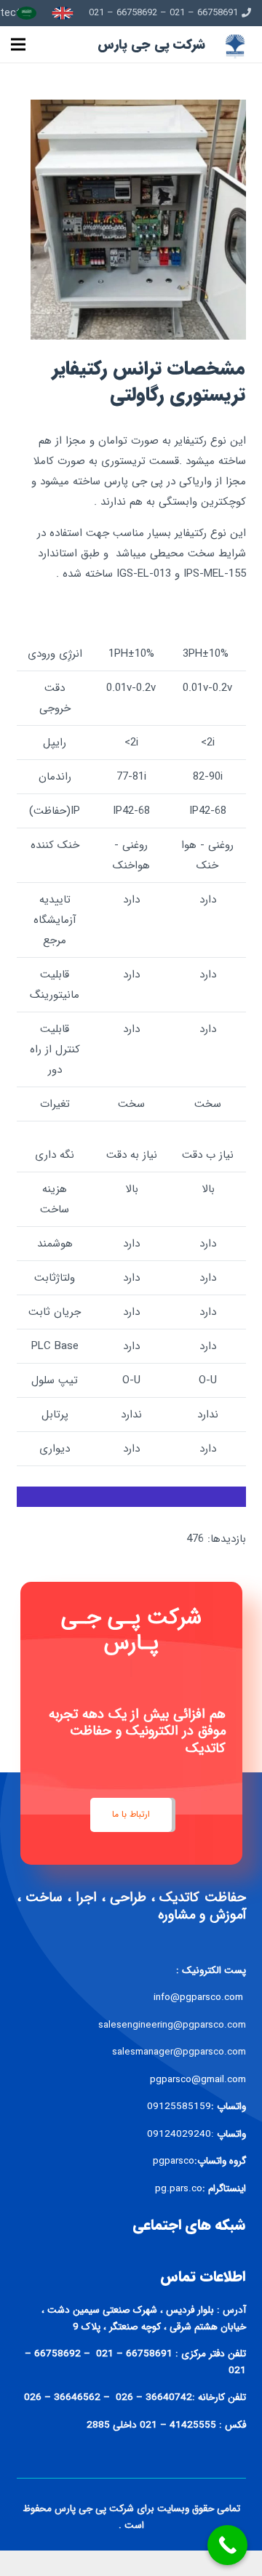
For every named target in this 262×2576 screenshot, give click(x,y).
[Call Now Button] (227, 2545)
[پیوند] (63, 13)
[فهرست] (18, 44)
